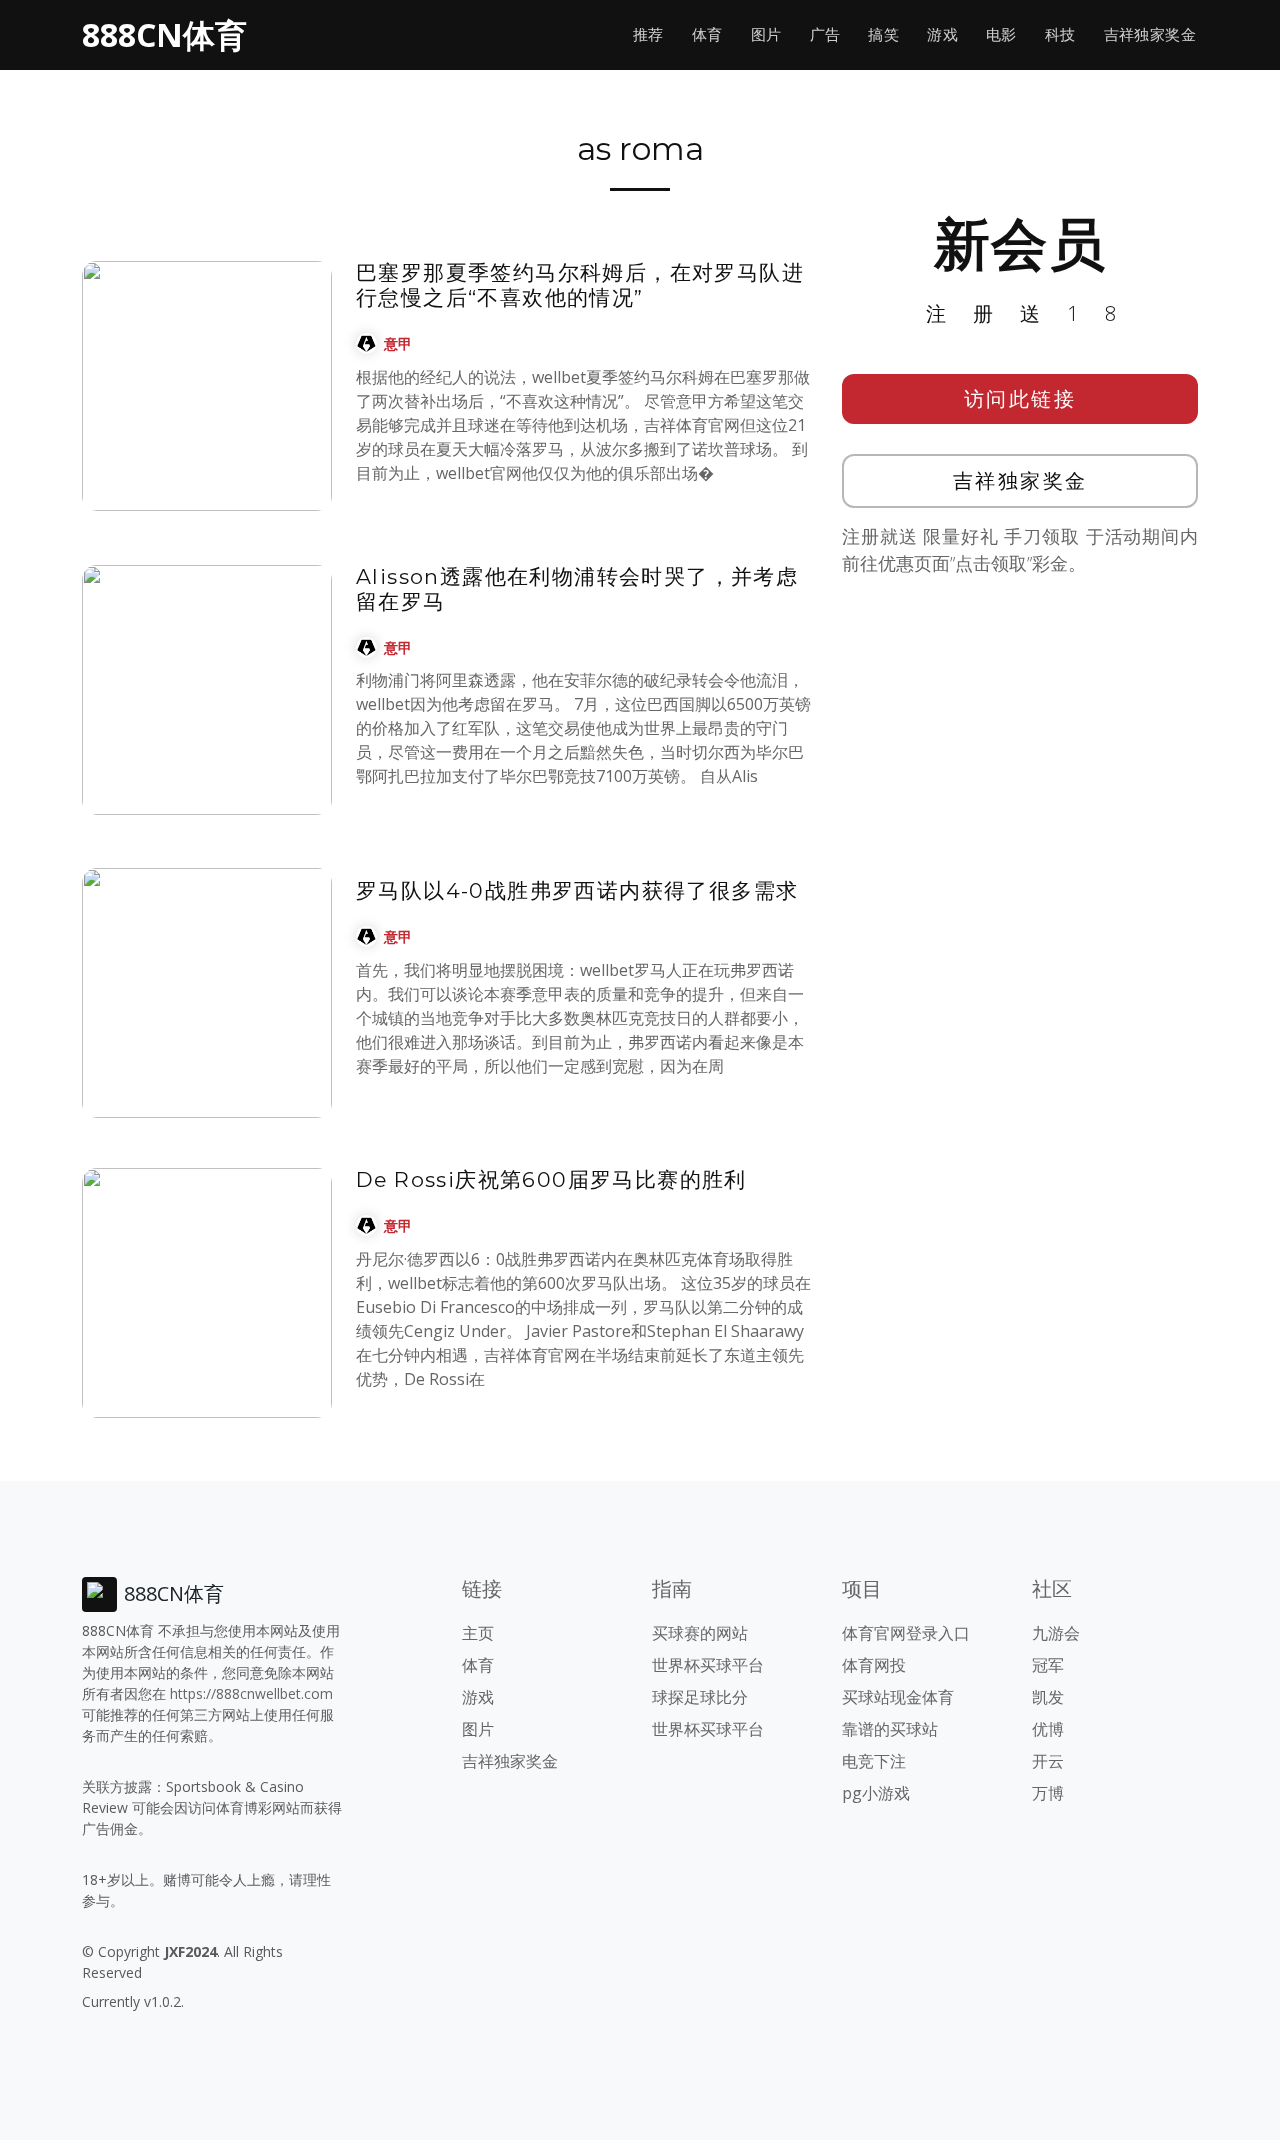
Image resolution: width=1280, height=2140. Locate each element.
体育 (707, 34)
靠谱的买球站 (890, 1729)
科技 (1060, 34)
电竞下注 (874, 1761)
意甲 (398, 343)
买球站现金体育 (898, 1697)
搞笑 (883, 34)
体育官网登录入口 (906, 1633)
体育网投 (874, 1665)
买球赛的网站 (700, 1633)
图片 (766, 34)
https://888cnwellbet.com (251, 1693)
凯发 (1048, 1697)
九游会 (1056, 1633)
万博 (1048, 1793)
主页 (478, 1633)
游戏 (942, 34)
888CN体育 (164, 34)
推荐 (648, 34)
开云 (1048, 1761)
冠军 (1048, 1665)
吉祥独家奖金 (1150, 34)
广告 (825, 34)
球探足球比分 (700, 1697)
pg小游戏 (876, 1793)
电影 (1001, 34)
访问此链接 (1020, 398)
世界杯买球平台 (708, 1665)
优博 (1048, 1729)
